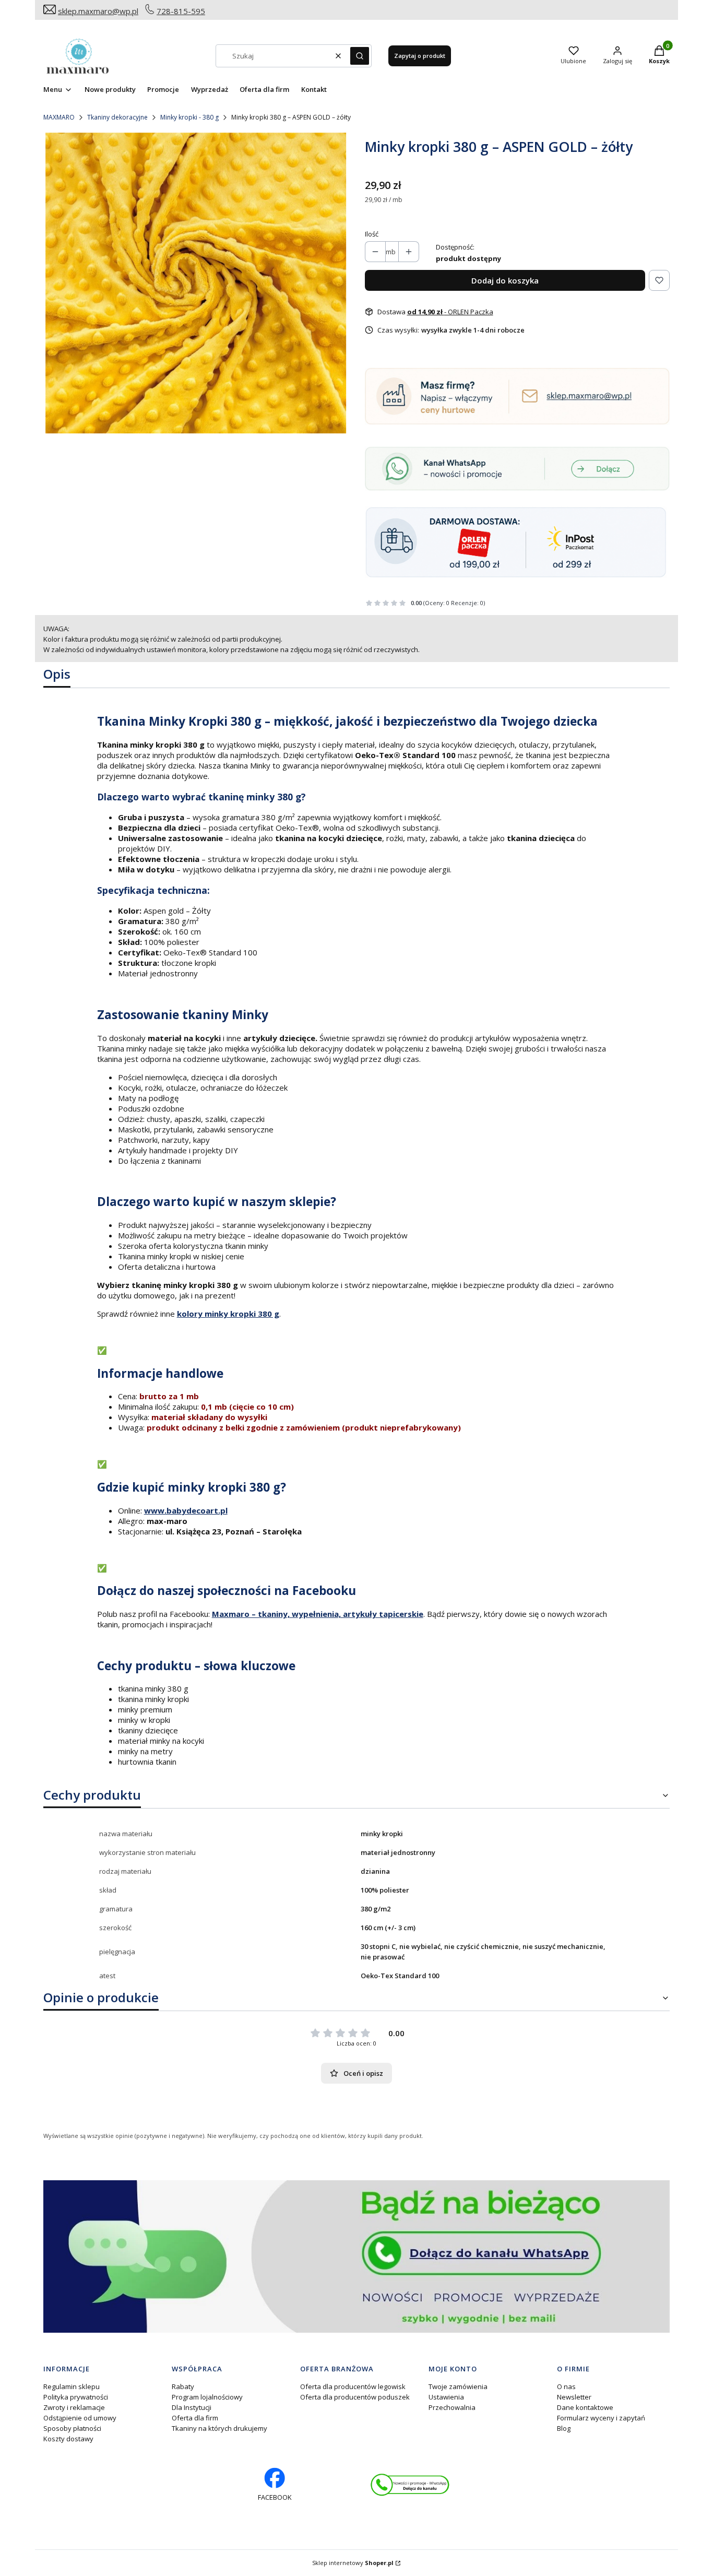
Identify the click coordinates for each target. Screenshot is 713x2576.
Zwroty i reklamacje (74, 2407)
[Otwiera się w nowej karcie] (410, 2485)
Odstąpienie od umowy (80, 2418)
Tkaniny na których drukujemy (219, 2428)
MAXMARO (59, 117)
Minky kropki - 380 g (189, 117)
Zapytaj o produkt (420, 56)
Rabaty (183, 2386)
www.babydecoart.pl (186, 1510)
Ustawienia (446, 2397)
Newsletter (574, 2397)
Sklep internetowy (353, 2563)
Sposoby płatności (72, 2428)
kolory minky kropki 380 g (228, 1314)
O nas (566, 2386)
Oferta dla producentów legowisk (353, 2386)
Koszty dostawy (68, 2439)
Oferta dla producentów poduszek (355, 2397)
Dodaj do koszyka (505, 280)
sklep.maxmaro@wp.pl (98, 11)
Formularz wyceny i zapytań (601, 2418)
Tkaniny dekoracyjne (117, 117)
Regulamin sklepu (72, 2386)
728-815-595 (181, 11)
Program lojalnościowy (207, 2397)
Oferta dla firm (195, 2418)
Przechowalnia (452, 2407)
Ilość (372, 234)
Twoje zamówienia (458, 2386)
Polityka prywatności (76, 2397)
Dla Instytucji (192, 2407)
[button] (360, 56)
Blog (564, 2428)
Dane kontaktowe (585, 2407)
